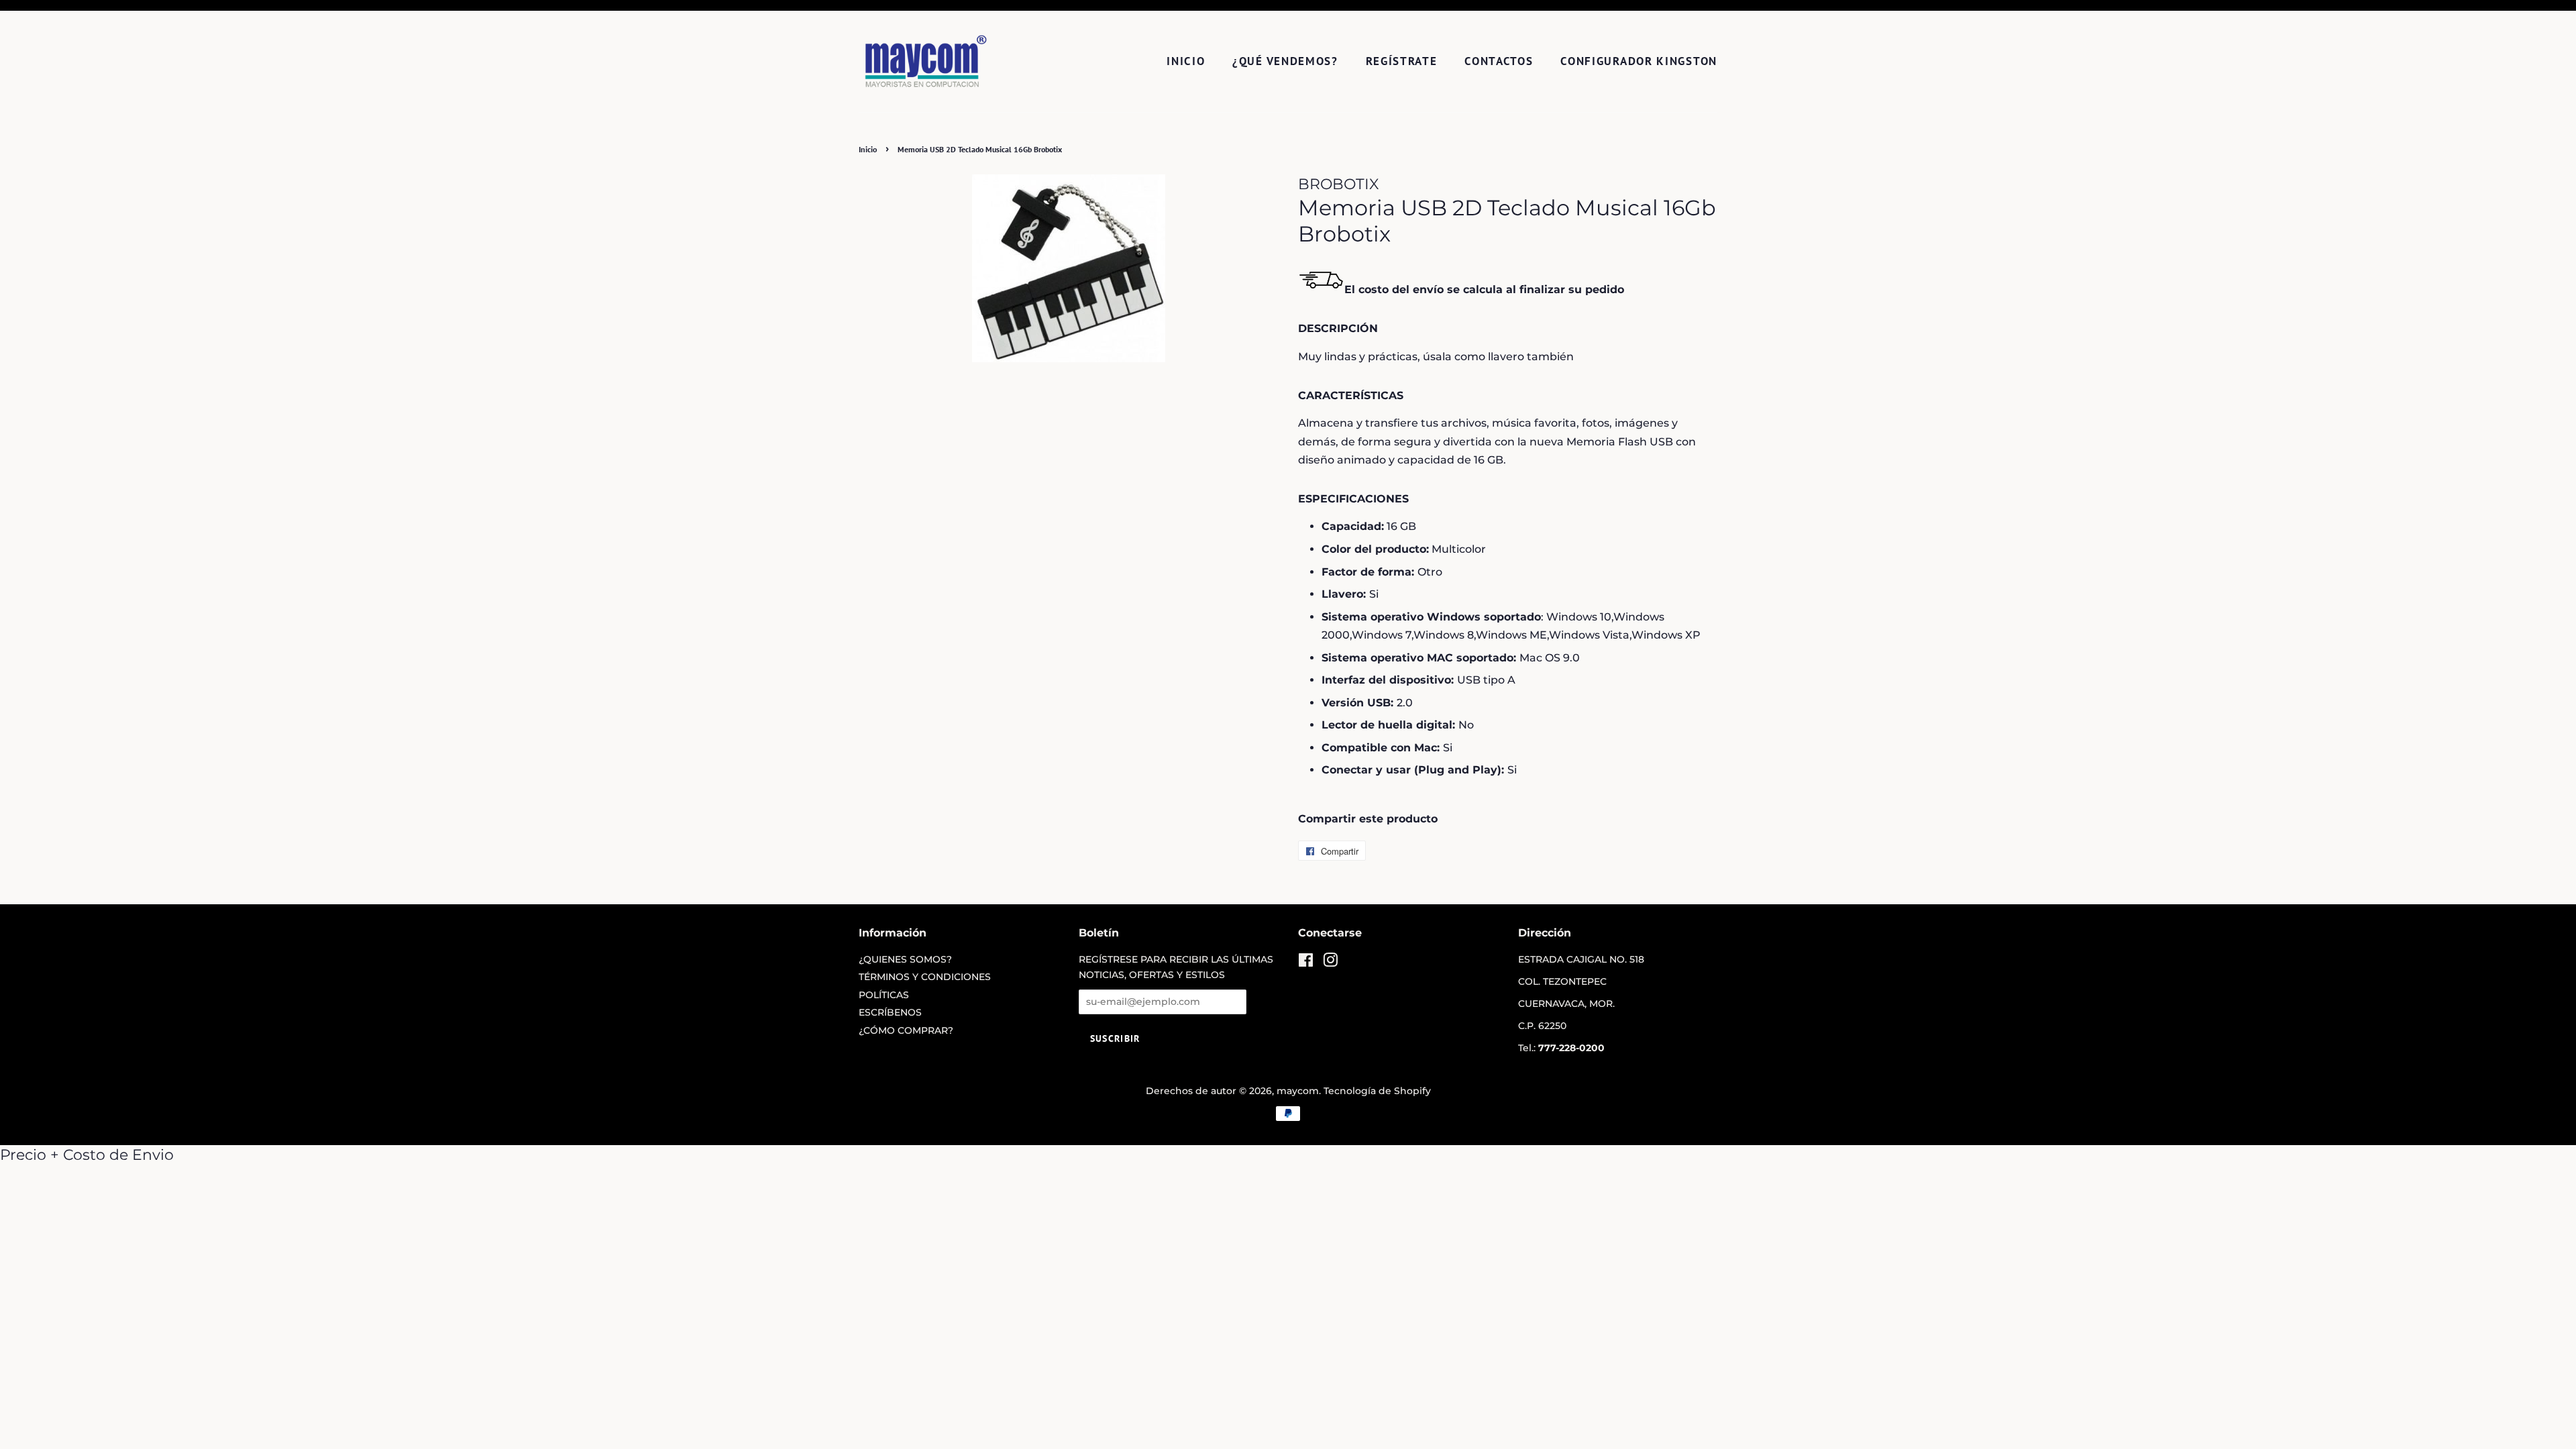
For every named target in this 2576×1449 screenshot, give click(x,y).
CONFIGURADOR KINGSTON (1639, 61)
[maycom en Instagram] (1330, 963)
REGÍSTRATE (1402, 61)
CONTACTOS (1499, 61)
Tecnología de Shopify (1377, 1091)
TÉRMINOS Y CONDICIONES (925, 977)
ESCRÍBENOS (890, 1012)
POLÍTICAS (884, 995)
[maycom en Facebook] (1306, 963)
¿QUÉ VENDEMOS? (1285, 61)
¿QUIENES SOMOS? (905, 959)
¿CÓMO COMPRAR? (906, 1030)
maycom (1298, 1091)
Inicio (1186, 61)
